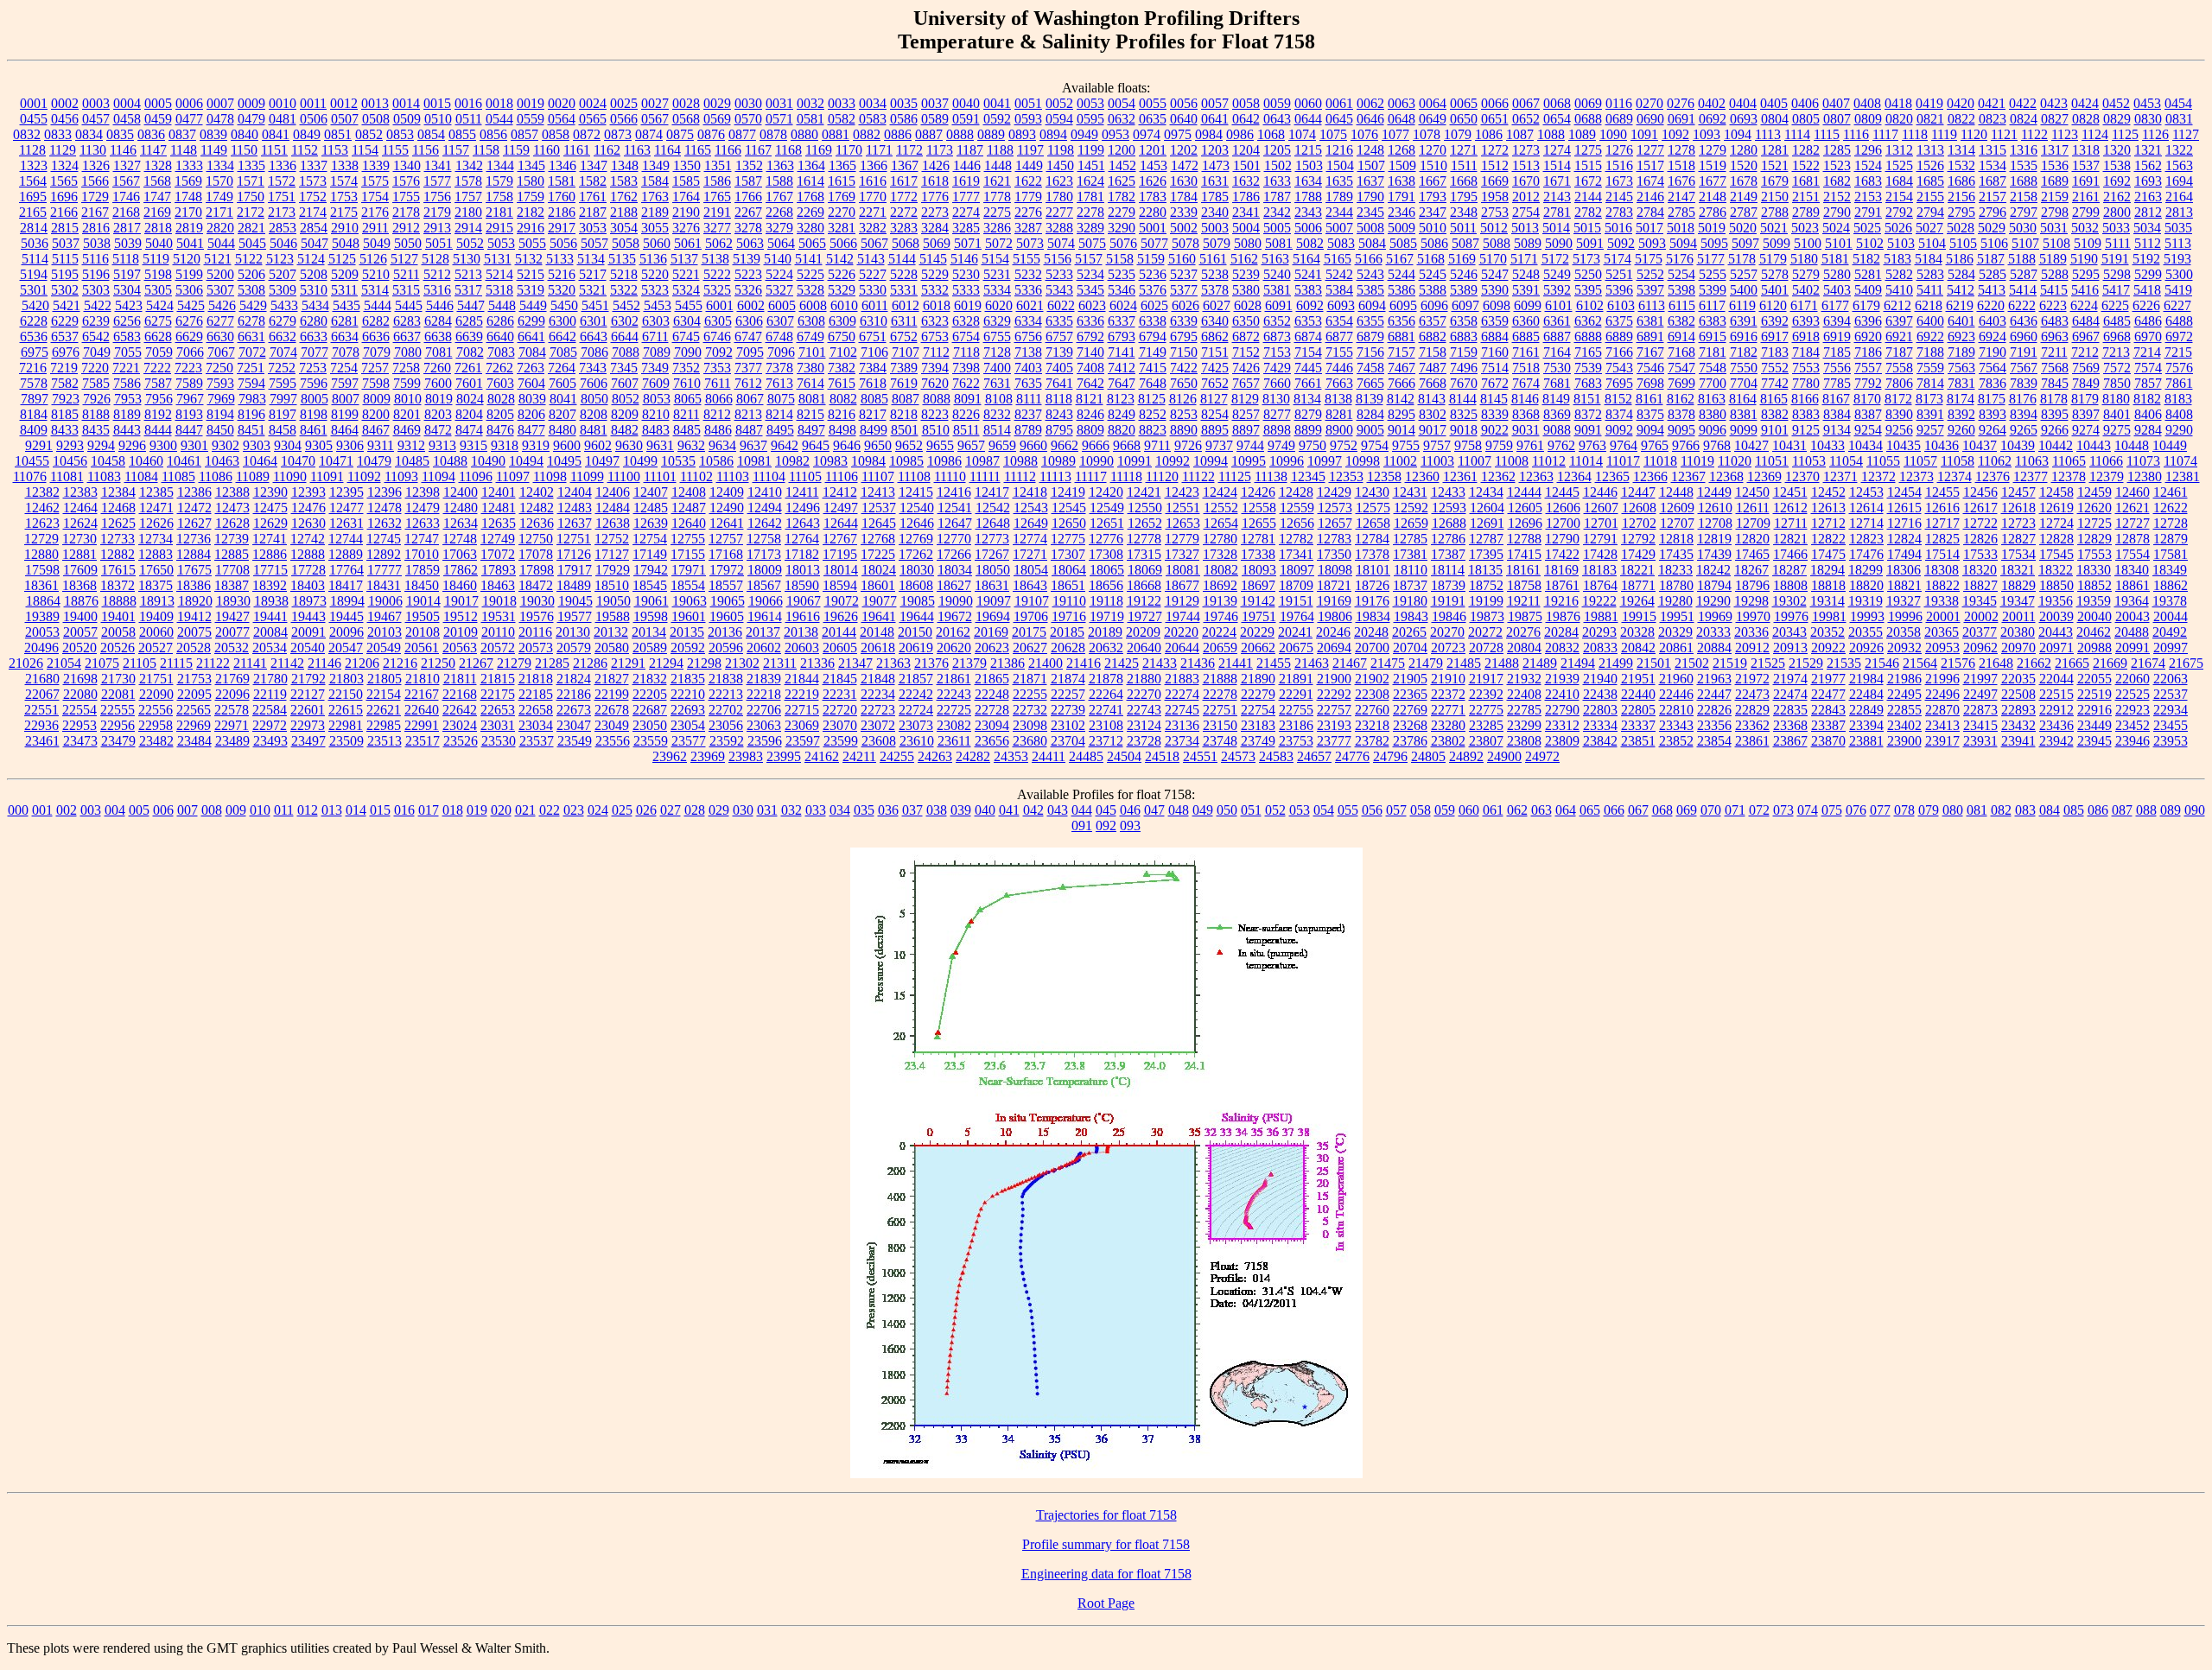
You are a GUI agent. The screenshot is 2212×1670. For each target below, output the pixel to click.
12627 (194, 523)
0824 (2024, 119)
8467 (376, 430)
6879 (1370, 337)
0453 (2147, 103)
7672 (1495, 383)
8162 (1681, 399)
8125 (1152, 399)
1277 (1650, 150)
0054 (1122, 103)
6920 (1868, 337)
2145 (1619, 197)
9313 (442, 445)
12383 (80, 492)
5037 (66, 243)
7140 (1090, 352)
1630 (1184, 181)
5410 (1899, 290)
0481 (283, 119)
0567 (655, 119)
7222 (157, 368)
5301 (34, 290)
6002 (751, 305)
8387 (1868, 414)
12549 (1107, 508)
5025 (1867, 228)
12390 (270, 492)
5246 (1464, 274)
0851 (338, 134)
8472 (438, 430)
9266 (2055, 430)
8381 (1744, 414)
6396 (1868, 321)
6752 (904, 337)
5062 (719, 243)
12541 (955, 508)
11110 (950, 476)
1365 (842, 165)
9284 (2148, 430)
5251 (1619, 274)
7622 (966, 383)
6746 (717, 337)
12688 (1449, 523)
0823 (1993, 119)
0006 (189, 103)
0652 (1526, 119)
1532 (1961, 165)
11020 (1735, 461)
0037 (935, 103)
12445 (1562, 492)
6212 (1897, 305)
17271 (1030, 554)
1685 (1930, 181)
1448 (998, 165)
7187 (1899, 352)
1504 (1340, 165)
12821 (1790, 539)
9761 (1530, 445)
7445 (1308, 368)
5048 (346, 243)
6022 (1061, 305)
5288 (2055, 274)
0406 (1805, 103)
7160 (1495, 352)
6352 (1277, 321)
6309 (842, 321)
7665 (1370, 383)
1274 (1557, 150)
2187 (593, 212)
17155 (688, 554)
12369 (1764, 476)
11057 (1920, 461)
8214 (779, 414)
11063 (2032, 461)
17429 (1638, 554)
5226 (842, 274)
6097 (1465, 305)
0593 (1028, 119)
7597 (345, 383)
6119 (1742, 305)
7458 (1370, 368)
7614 (810, 383)
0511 (469, 119)
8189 (127, 414)
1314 (1961, 150)
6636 (376, 337)
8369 (1557, 414)
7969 (221, 399)
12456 (1980, 492)
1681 (1806, 181)
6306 (749, 321)
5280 (1837, 274)
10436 (1942, 445)
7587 (158, 383)
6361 (1557, 321)
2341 (1246, 212)
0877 (742, 134)
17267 (992, 554)
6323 (935, 321)
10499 (640, 461)
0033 (842, 103)
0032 (810, 103)
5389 (1464, 290)
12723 (2018, 523)
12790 (1562, 539)
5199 (189, 274)
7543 (1619, 368)
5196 (96, 274)
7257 (375, 368)
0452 (2116, 103)
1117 (1885, 134)
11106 (842, 476)
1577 (437, 181)
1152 (305, 150)
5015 (1587, 228)
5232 (1028, 274)
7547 (1681, 368)
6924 (1993, 337)
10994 (1211, 461)
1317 (2055, 150)
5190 (2084, 259)
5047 (315, 243)
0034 (873, 103)
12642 (765, 523)
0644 (1308, 119)
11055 (1883, 461)
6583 (127, 337)
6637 (407, 337)
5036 (35, 243)
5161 (1213, 259)
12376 (1993, 476)
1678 (1744, 181)
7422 (1184, 368)
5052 (470, 243)
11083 (104, 476)
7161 (1526, 352)
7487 (1433, 368)
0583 (873, 119)
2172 (251, 212)
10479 (374, 461)
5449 (533, 305)
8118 (1059, 399)
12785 (1410, 539)
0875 (680, 134)
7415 (1153, 368)
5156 (1058, 259)
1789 (1339, 197)
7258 (406, 368)
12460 (2133, 492)
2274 (966, 212)
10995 (1249, 461)
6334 (1028, 321)
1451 (1091, 165)
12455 (1942, 492)
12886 (270, 554)
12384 (118, 492)
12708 (1715, 523)
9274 (2086, 430)
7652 (1215, 383)
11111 (985, 476)
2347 (1433, 212)
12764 (802, 539)
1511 (1464, 165)
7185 (1837, 352)
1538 (2117, 165)
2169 (157, 212)
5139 (747, 259)
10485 (412, 461)
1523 (1837, 165)
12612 (1790, 508)
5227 (873, 274)
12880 (41, 554)
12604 (1487, 508)
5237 (1184, 274)
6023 (1092, 305)
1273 (1526, 150)
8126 (1183, 399)
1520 (1744, 165)
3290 (1122, 228)
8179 (2085, 399)
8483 (656, 430)
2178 (406, 212)
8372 (1588, 414)
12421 (1144, 492)
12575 (1373, 508)
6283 (407, 321)
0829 (2117, 119)
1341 (438, 165)
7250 (219, 368)
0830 (2148, 119)
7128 (997, 352)
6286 (500, 321)
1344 (500, 165)
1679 (1775, 181)
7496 (1464, 368)
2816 (96, 228)
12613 (1828, 508)
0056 (1184, 103)
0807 (1837, 119)
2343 (1308, 212)
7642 (1090, 383)
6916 (1744, 337)
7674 (1526, 383)
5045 (252, 243)
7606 (594, 383)
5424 (160, 305)
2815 (65, 228)
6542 (96, 337)
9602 (598, 445)
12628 (232, 523)
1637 (1370, 181)
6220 (1991, 305)
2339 (1184, 212)
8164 (1743, 399)
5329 (842, 290)
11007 (1475, 461)
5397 (1650, 290)
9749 (1281, 445)
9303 (257, 445)
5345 (1090, 290)
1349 (656, 165)
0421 (1992, 103)
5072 (999, 243)
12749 (498, 539)
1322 (2179, 150)
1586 (717, 181)
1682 (1837, 181)
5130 (467, 259)
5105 (1963, 243)
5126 (373, 259)
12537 (879, 508)
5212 (437, 274)
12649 (1031, 523)
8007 (346, 399)
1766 (748, 197)
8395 (2055, 414)
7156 (1370, 352)
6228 (34, 321)
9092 (1619, 430)
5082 (1310, 243)
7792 (1868, 383)
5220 (655, 274)
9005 (1370, 430)
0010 (283, 103)
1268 (1402, 150)
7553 (1806, 368)
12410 (765, 492)
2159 (2055, 197)
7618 (873, 383)
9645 (816, 445)
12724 (2056, 523)
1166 (728, 150)
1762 (624, 197)
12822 (1828, 539)
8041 (563, 399)
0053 (1090, 103)
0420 (1961, 103)
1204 (1246, 150)
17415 (1524, 554)
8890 (1184, 430)
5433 (284, 305)
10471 (336, 461)
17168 (726, 554)
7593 (220, 383)
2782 (1588, 212)
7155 (1339, 352)
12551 (1183, 508)
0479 (251, 119)
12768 (878, 539)
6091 (1279, 305)
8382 (1775, 414)
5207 (283, 274)
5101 (1839, 243)
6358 (1464, 321)
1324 (65, 165)
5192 (2146, 259)
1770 (873, 197)
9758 (1468, 445)
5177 (1711, 259)
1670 (1526, 181)
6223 (2053, 305)
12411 (802, 492)
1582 (593, 181)
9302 (226, 445)
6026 (1185, 305)
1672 (1588, 181)
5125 (342, 259)
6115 (1682, 305)
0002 (65, 103)
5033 (2116, 228)
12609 (1677, 508)
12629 (270, 523)
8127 (1214, 399)
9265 (2024, 430)
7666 (1402, 383)
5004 (1246, 228)
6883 (1464, 337)
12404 (575, 492)
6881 (1402, 337)
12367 (1688, 476)
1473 (1216, 165)
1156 (426, 150)
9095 (1681, 430)
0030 (748, 103)
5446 (440, 305)
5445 (409, 305)
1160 (547, 150)
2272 (904, 212)
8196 (251, 414)
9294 (101, 445)
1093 (1707, 134)
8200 (376, 414)
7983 (252, 399)
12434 (1486, 492)
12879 (2171, 539)
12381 (2183, 476)
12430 (1372, 492)
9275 (2117, 430)
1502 (1278, 165)
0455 (34, 119)
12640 (689, 523)
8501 (905, 430)
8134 (1307, 399)
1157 (456, 150)
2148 (1713, 197)
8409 (34, 430)
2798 (2055, 212)
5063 (750, 243)
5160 (1182, 259)
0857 (524, 134)
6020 (999, 305)
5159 (1151, 259)
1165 (698, 150)
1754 (375, 197)
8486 (718, 430)
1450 (1060, 165)
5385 (1370, 290)
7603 (500, 383)
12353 (1346, 476)
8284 (1370, 414)
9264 (1993, 430)
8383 (1806, 414)
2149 (1744, 197)
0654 (1557, 119)
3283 (904, 228)
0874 (649, 134)
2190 (686, 212)
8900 (1339, 430)
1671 (1557, 181)
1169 (819, 150)
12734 (156, 539)
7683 (1588, 383)
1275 (1588, 150)
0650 (1464, 119)
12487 (689, 508)
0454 (2178, 103)
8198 (314, 414)
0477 (189, 119)
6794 (1153, 337)
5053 (501, 243)
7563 (1961, 368)
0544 (499, 119)
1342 (469, 165)
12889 (346, 554)
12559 (1297, 508)
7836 (1993, 383)
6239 (96, 321)
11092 (364, 476)
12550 (1145, 508)
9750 (1313, 445)
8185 (65, 414)
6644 (625, 337)
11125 (1235, 476)
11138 (1271, 476)
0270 (1649, 103)
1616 (873, 181)
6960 (2024, 337)
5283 (1930, 274)
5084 (1372, 243)
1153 (335, 150)
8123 (1121, 399)
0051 (1028, 103)
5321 (593, 290)
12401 (499, 492)
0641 (1215, 119)
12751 (574, 539)
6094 (1372, 305)
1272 (1495, 150)
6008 (813, 305)
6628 (158, 337)
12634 (461, 523)
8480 (563, 430)
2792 (1899, 212)
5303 (96, 290)
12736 (194, 539)
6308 (811, 321)
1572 (282, 181)
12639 (651, 523)
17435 (1676, 554)
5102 (1870, 243)
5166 (1369, 259)
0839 (213, 134)
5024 (1836, 228)
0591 (966, 119)
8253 (1184, 414)
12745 (384, 539)
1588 (779, 181)
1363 (780, 165)
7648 (1153, 383)
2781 (1557, 212)
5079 (1217, 243)
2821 (251, 228)
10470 (298, 461)
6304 (687, 321)
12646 (917, 523)
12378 (2069, 476)
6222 (2022, 305)
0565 (593, 119)
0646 (1370, 119)
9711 (1157, 445)
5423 (129, 305)
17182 (802, 554)
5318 (499, 290)
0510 (438, 119)
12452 (1828, 492)
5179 (1773, 259)
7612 (748, 383)
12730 (79, 539)
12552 (1221, 508)
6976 (66, 352)
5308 (251, 290)
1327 (127, 165)
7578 (34, 383)
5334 (997, 290)
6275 (158, 321)
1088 (1551, 134)
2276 (1028, 212)
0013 (375, 103)
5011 (1463, 228)
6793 (1122, 337)
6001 (720, 305)
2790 (1837, 212)
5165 (1338, 259)
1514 (1557, 165)
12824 (1904, 539)
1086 (1489, 134)
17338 (1258, 554)
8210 (656, 414)
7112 (936, 352)
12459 (2094, 492)
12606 (1563, 508)
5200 (220, 274)
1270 (1433, 150)
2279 (1122, 212)
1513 (1526, 165)
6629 (189, 337)
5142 (840, 259)
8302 (1433, 414)
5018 (1681, 228)
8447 (189, 430)
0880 (804, 134)
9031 (1526, 430)
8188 (96, 414)
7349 (655, 368)
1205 (1277, 150)
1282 (1806, 150)
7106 (874, 352)
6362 (1588, 321)
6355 (1370, 321)
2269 (810, 212)
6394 (1837, 321)
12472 (194, 508)
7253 (313, 368)
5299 (2148, 274)
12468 (118, 508)
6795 (1184, 337)
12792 (1638, 539)
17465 (1752, 554)
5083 (1341, 243)
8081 (812, 399)
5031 (2054, 228)
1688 (2024, 181)
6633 (314, 337)
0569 (717, 119)
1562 (2148, 165)
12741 (270, 539)
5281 (1868, 274)
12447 (1638, 492)
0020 (562, 103)
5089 (1528, 243)
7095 (750, 352)
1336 (283, 165)
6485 (2117, 321)
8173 (1929, 399)
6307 (780, 321)
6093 (1341, 305)
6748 (779, 337)
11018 (1660, 461)
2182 (531, 212)
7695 (1619, 383)
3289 (1090, 228)
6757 (1059, 337)
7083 (501, 352)
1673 (1619, 181)
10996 (1287, 461)
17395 (1486, 554)
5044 (221, 243)
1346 (563, 165)
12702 (1639, 523)
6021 (1030, 305)
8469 (407, 430)
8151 (1587, 399)
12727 (2133, 523)
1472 (1185, 165)
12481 (499, 508)
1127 (2186, 134)
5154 (995, 259)
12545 (1069, 508)
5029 (1992, 228)
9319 (536, 445)
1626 (1153, 181)
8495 (780, 430)
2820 (220, 228)
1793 (1433, 197)
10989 (1058, 461)
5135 (622, 259)
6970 (2148, 337)
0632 (1122, 119)
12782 (1296, 539)
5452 (626, 305)
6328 (966, 321)
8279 (1308, 414)
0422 (2023, 103)
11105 (805, 476)
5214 (499, 274)
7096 (781, 352)
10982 (792, 461)
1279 (1713, 150)
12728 (2171, 523)
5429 (253, 305)
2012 (1526, 197)
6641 (531, 337)
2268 (779, 212)
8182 (2147, 399)
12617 (1980, 508)
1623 (1059, 181)
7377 (748, 368)
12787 (1486, 539)
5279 (1806, 274)
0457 (96, 119)
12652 (1145, 523)
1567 (126, 181)
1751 (282, 197)
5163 (1275, 259)
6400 (1930, 321)
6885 (1526, 337)
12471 (156, 508)
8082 (843, 399)
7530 (1557, 368)
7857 (2148, 383)
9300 (163, 445)
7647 (1122, 383)
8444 (158, 430)
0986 (1240, 134)
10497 (602, 461)
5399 (1713, 290)
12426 (1258, 492)
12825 (1942, 539)
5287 (2024, 274)
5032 (2085, 228)
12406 (613, 492)
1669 (1495, 181)
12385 (156, 492)
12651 (1107, 523)
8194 (220, 414)
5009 (1402, 228)
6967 (2086, 337)
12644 (841, 523)
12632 (385, 523)
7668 (1433, 383)
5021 (1774, 228)
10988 (1020, 461)
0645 (1339, 119)
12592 (1411, 508)
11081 (67, 476)
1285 (1837, 150)
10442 (2056, 445)
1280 (1744, 150)
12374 (1955, 476)
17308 (1106, 554)
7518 (1526, 368)
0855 (462, 134)
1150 (244, 150)
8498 (842, 430)
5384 (1339, 290)
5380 (1246, 290)
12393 (308, 492)
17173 (764, 554)
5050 (408, 243)
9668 (1127, 445)
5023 (1805, 228)
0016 (468, 103)
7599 (407, 383)
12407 (651, 492)
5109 (2088, 243)
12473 (232, 508)
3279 (779, 228)
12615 (1904, 508)
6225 (2115, 305)
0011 (313, 103)
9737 (1219, 445)
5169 (1462, 259)
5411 (1930, 290)
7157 (1402, 352)
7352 (686, 368)
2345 (1370, 212)
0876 (711, 134)
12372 (1878, 476)
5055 (532, 243)
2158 (2024, 197)
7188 (1930, 352)
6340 (1215, 321)
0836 (151, 134)
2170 (188, 212)
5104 (1932, 243)
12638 (613, 523)
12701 (1601, 523)
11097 (513, 476)
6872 (1246, 337)
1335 (251, 165)
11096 (476, 476)
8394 (2024, 414)
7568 (2055, 368)
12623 (42, 523)
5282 (1899, 274)
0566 (624, 119)
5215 (531, 274)
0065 (1464, 103)
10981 (754, 461)
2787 (1744, 212)
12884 (194, 554)
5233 (1059, 274)
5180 (1804, 259)
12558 (1259, 508)
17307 (1068, 554)
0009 (251, 103)
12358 (1384, 476)
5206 (251, 274)
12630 (308, 523)
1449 (1029, 165)
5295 (2086, 274)
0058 (1246, 103)
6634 (345, 337)
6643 (594, 337)
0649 (1433, 119)
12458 (2056, 492)
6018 (937, 305)
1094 (1738, 134)
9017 (1433, 430)
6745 (686, 337)
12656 (1297, 523)
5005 (1277, 228)
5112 (2148, 243)
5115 (65, 259)
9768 (1717, 445)
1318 (2086, 150)
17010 (422, 554)
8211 (686, 414)
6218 (1929, 305)
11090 (290, 476)
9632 (691, 445)
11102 (696, 476)
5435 (346, 305)
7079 (377, 352)
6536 (34, 337)
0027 (655, 103)
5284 (1961, 274)
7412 (1122, 368)
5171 (1524, 259)
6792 (1090, 337)
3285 (966, 228)
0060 (1308, 103)
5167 (1400, 259)
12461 (2171, 492)
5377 (1184, 290)
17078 (536, 554)
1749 (219, 197)
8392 (1961, 414)
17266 (954, 554)
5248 (1526, 274)
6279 (283, 321)
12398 (423, 492)
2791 (1868, 212)
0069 (1588, 103)
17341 (1296, 554)
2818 (158, 228)
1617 (904, 181)
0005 (158, 103)
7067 (221, 352)
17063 (460, 554)
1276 (1619, 150)
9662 (1065, 445)
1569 (188, 181)
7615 (842, 383)
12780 (1220, 539)
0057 (1215, 103)
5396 (1619, 290)
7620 (935, 383)
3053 (593, 228)
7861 (2179, 383)
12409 (727, 492)
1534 (1993, 165)
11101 (660, 476)
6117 (1712, 305)
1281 (1775, 150)
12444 (1524, 492)
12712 (1828, 523)
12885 (232, 554)
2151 (1806, 197)
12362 (1498, 476)
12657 (1335, 523)
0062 (1370, 103)
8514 (997, 430)
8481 (594, 430)
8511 (966, 430)
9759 (1499, 445)
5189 (2053, 259)
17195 (840, 554)
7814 (1930, 383)
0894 (1053, 134)
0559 (531, 119)
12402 (537, 492)
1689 (2055, 181)
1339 (376, 165)
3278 (748, 228)
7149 (1153, 352)
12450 (1752, 492)
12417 (992, 492)
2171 (219, 212)
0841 (276, 134)
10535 (678, 461)
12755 (688, 539)
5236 (1153, 274)
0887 (929, 134)
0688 (1588, 119)
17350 (1334, 554)
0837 (182, 134)
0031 (779, 103)
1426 (936, 165)
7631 (997, 383)
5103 (1901, 243)
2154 (1899, 197)
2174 (313, 212)
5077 (1154, 243)
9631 (660, 445)
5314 (375, 290)
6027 (1217, 305)
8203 (438, 414)
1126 (2155, 134)
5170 (1493, 259)
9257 (1930, 430)
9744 (1250, 445)
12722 (1980, 523)
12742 (308, 539)
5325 (717, 290)
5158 (1120, 259)
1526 (1930, 165)
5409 (1868, 290)
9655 (940, 445)
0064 (1433, 103)
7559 (1930, 368)
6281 (345, 321)
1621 (997, 181)
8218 (904, 414)
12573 (1335, 508)
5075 (1092, 243)
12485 (651, 508)
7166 (1619, 352)
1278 (1681, 150)
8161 (1649, 399)
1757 (468, 197)
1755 (406, 197)
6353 (1308, 321)
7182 (1744, 352)
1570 (219, 181)
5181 (1835, 259)
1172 (909, 150)
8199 (345, 414)
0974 (1147, 134)
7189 (1961, 352)
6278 (251, 321)
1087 (1520, 134)
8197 (283, 414)
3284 (935, 228)
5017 (1649, 228)
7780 (1806, 383)
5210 (376, 274)
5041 (190, 243)
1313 (1930, 150)
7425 (1215, 368)
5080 (1248, 243)
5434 (315, 305)
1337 (314, 165)
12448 (1676, 492)
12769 (916, 539)
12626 (156, 523)
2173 (282, 212)
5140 (778, 259)
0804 (1775, 119)
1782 (1122, 197)
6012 (906, 305)
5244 (1402, 274)
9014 (1402, 430)
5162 (1244, 259)
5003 (1215, 228)
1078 (1427, 134)
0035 (904, 103)
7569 (2086, 368)
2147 (1681, 197)
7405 (1059, 368)
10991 (1135, 461)
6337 (1122, 321)
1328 (158, 165)
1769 (842, 197)
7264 (562, 368)
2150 (1775, 197)
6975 (35, 352)
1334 (220, 165)
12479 (423, 508)
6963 (2055, 337)
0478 (220, 119)
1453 (1154, 165)
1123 (2065, 134)
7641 (1059, 383)
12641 (727, 523)
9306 (350, 445)
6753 (935, 337)
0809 (1868, 119)
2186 (562, 212)
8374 (1619, 414)
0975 (1178, 134)
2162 (2117, 197)
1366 (874, 165)
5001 (1153, 228)
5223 (748, 274)
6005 (782, 305)
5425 (191, 305)
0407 (1836, 103)
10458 (108, 461)
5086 (1434, 243)
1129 (63, 150)
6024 (1123, 305)
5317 (468, 290)
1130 (93, 150)
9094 (1650, 430)
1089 (1582, 134)
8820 (1122, 430)
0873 (618, 134)
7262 (499, 368)
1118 (1915, 134)
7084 (532, 352)
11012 (1549, 461)
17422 (1562, 554)
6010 (844, 305)
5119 (156, 259)
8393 (1993, 414)
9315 (474, 445)
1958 (1495, 197)
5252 (1650, 274)
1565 (64, 181)
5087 (1465, 243)
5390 (1495, 290)
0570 (748, 119)
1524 (1868, 165)
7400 (997, 368)
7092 (719, 352)
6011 (875, 305)
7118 (966, 352)
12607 (1601, 508)
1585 (686, 181)
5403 (1837, 290)
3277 (717, 228)
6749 (810, 337)
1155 (395, 150)
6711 (655, 337)
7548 (1713, 368)
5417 (2116, 290)
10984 (868, 461)
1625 (1122, 181)
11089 (253, 476)
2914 (468, 228)
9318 (505, 445)
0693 (1744, 119)
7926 (97, 399)
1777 (966, 197)
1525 (1899, 165)
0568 (686, 119)
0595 (1090, 119)
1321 (2148, 150)
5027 (1929, 228)
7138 (1028, 352)
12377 (2031, 476)
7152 (1246, 352)
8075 (781, 399)
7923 (66, 399)
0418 (1898, 103)
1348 (625, 165)
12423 (1182, 492)
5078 (1185, 243)
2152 (1837, 197)
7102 (843, 352)
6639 (469, 337)
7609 (656, 383)
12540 (917, 508)
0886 (898, 134)
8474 (469, 430)
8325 (1464, 414)
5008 (1370, 228)
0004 (127, 103)
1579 (499, 181)
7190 (1993, 352)
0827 (2055, 119)
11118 (1126, 476)
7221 (126, 368)
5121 (218, 259)
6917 (1775, 337)
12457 (2018, 492)
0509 (407, 119)
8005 (315, 399)
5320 (562, 290)
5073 (1030, 243)
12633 (423, 523)
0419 (1929, 103)
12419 (1068, 492)
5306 (189, 290)
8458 (283, 430)
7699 (1681, 383)
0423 (2054, 103)
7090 (688, 352)
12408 (689, 492)
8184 (34, 414)
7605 (563, 383)
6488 (2179, 321)
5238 (1215, 274)
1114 (1797, 134)
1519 (1713, 165)
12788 (1524, 539)
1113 (1768, 134)
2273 (935, 212)
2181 (499, 212)
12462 (42, 508)
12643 (803, 523)
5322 (624, 290)
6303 (656, 321)
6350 (1246, 321)
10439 (2018, 445)
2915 (499, 228)
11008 (1512, 461)
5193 (2177, 259)
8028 (501, 399)
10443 (2094, 445)
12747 (422, 539)
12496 (803, 508)
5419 (2178, 290)
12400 (461, 492)
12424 (1220, 492)
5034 (2147, 228)
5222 (717, 274)
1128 (32, 150)
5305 (158, 290)
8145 (1494, 399)
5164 (1306, 259)
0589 (935, 119)
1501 (1247, 165)
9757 (1437, 445)
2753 (1495, 212)
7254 (344, 368)
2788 (1775, 212)
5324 (686, 290)
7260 (437, 368)
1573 (313, 181)
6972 (2179, 337)
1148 (184, 150)
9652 (909, 445)
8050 (594, 399)
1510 (1433, 165)
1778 (997, 197)
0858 (556, 134)
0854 (431, 134)
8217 (873, 414)
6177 (1835, 305)
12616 (1942, 508)
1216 (1339, 150)
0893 (1022, 134)
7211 (2054, 352)
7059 (159, 352)
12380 (2145, 476)
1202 (1184, 150)
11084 (141, 476)
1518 (1681, 165)
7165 (1588, 352)
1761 (593, 197)
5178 (1742, 259)
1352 (749, 165)
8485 (687, 430)
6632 (283, 337)
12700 (1563, 523)
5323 (655, 290)
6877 (1339, 337)
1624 (1090, 181)
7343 (593, 368)
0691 (1681, 119)
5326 (748, 290)
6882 (1433, 337)
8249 (1122, 414)
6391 (1744, 321)
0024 (593, 103)
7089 (657, 352)
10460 (146, 461)
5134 (591, 259)
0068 (1557, 103)
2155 (1930, 197)
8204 (469, 414)
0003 (96, 103)
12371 (1840, 476)
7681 (1557, 383)
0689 (1619, 119)
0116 (1619, 103)
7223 (188, 368)
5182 (1866, 259)
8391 (1930, 414)
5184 (1929, 259)
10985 (906, 461)
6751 (873, 337)
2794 (1930, 212)
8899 (1308, 430)
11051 (1772, 461)
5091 (1590, 243)
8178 (2054, 399)
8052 (626, 399)
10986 (944, 461)
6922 (1930, 337)
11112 (1020, 476)
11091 (327, 476)
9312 (411, 445)
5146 (964, 259)
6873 (1277, 337)
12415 (916, 492)
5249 (1557, 274)
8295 (1402, 414)
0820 (1899, 119)
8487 (749, 430)
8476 (500, 430)
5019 (1712, 228)
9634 (722, 445)
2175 (344, 212)
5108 (2056, 243)
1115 (1827, 134)
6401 (1961, 321)
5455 (689, 305)
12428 (1296, 492)
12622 (2171, 508)
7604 (531, 383)
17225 (878, 554)
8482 (625, 430)
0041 (997, 103)
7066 (190, 352)
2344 (1339, 212)
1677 (1713, 181)
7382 (842, 368)
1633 (1277, 181)
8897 (1246, 430)
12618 (2018, 508)
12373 (1916, 476)
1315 (1993, 150)
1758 (499, 197)
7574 (2148, 368)
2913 (437, 228)
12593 (1449, 508)
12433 (1448, 492)
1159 (516, 150)
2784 (1650, 212)
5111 (2118, 243)
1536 (2055, 165)
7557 (1868, 368)
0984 (1209, 134)
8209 (625, 414)
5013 (1525, 228)
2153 (1868, 197)
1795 (1464, 197)
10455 (32, 461)
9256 (1899, 430)
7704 (1744, 383)
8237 (1028, 414)
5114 (35, 259)
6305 (718, 321)
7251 (251, 368)
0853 (400, 134)
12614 (1866, 508)
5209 (345, 274)
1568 (157, 181)
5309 (283, 290)
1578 (468, 181)
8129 (1245, 399)
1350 (687, 165)
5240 (1277, 274)
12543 (1031, 508)
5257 (1744, 274)
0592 (997, 119)
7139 (1059, 352)
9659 (1002, 445)
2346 (1402, 212)
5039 (128, 243)
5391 (1526, 290)
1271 (1464, 150)
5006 (1308, 228)
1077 (1395, 134)
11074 (2180, 461)
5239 (1246, 274)
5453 (658, 305)
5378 (1215, 290)
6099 (1528, 305)
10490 (488, 461)
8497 (811, 430)
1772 (904, 197)
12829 (2094, 539)
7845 (2055, 383)
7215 (2178, 352)
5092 (1621, 243)
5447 (471, 305)
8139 (1370, 399)
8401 (2117, 414)
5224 (779, 274)
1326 (96, 165)
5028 (1961, 228)
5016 (1618, 228)
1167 (758, 150)
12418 (1030, 492)
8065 (688, 399)
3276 (686, 228)
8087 (906, 399)
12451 (1790, 492)
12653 (1183, 523)
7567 (2024, 368)
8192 (158, 414)
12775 (1068, 539)
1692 (2117, 181)
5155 (1027, 259)
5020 (1743, 228)
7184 (1806, 352)
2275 (997, 212)
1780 (1059, 197)
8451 (251, 430)
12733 (118, 539)
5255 (1713, 274)
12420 (1106, 492)
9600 (567, 445)
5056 (563, 243)
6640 (500, 337)
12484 (613, 508)
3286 (997, 228)
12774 (1030, 539)
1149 (214, 150)
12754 (650, 539)
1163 (637, 150)
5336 (1028, 290)
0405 (1774, 103)
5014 (1556, 228)
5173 (1586, 259)
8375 (1650, 414)
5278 (1775, 274)
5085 (1403, 243)
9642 (785, 445)
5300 (2179, 274)
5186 (1960, 259)
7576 (2179, 368)
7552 (1775, 368)
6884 (1495, 337)
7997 (283, 399)
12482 (537, 508)
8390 (1899, 414)
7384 (873, 368)
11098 (550, 476)
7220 (95, 368)
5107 (2025, 243)
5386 (1402, 290)
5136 (653, 259)
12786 (1448, 539)
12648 (993, 523)
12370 (1802, 476)
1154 (365, 150)
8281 (1339, 414)
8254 (1215, 414)
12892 (384, 554)
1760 (562, 197)
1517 (1650, 165)
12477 (346, 508)
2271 (873, 212)
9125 (1806, 430)
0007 (220, 103)
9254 (1868, 430)
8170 (1867, 399)
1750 (251, 197)
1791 (1402, 197)
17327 (1182, 554)
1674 (1650, 181)
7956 (159, 399)
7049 (97, 352)
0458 (127, 119)
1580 (531, 181)
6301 (594, 321)
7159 (1464, 352)
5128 (435, 259)
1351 (718, 165)
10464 (260, 461)
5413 (1992, 290)
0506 (314, 119)
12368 (1726, 476)
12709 (1753, 523)
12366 (1650, 476)
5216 (562, 274)
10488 (450, 461)
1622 (1028, 181)
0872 (587, 134)
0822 (1961, 119)
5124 (311, 259)
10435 (1904, 445)
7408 (1090, 368)
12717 (1942, 523)
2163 (2148, 197)
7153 (1277, 352)
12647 (955, 523)
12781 (1258, 539)
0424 (2085, 103)
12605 (1525, 508)
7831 (1961, 383)
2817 (127, 228)
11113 (1055, 476)
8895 (1215, 430)
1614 (810, 181)
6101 (1559, 305)
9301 (194, 445)
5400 (1744, 290)
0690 (1650, 119)
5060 (657, 243)
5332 (935, 290)
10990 (1096, 461)
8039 (532, 399)
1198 (1061, 150)
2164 (2179, 197)
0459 (158, 119)
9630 (629, 445)
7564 (1993, 368)
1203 (1215, 150)
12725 (2094, 523)
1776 (935, 197)
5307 (220, 290)
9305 (319, 445)
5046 (283, 243)
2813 (2179, 212)
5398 (1681, 290)
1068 (1271, 134)
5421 (67, 305)
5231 (997, 274)
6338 (1153, 321)
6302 (625, 321)
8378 (1681, 414)
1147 (153, 150)
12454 (1904, 492)
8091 (968, 399)
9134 (1837, 430)
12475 (270, 508)
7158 (1433, 352)
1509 (1402, 165)
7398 (966, 368)
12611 (1753, 508)
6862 (1215, 337)
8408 (2179, 414)
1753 (344, 197)
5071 (968, 243)
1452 (1122, 165)
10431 (1789, 445)
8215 (810, 414)
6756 (1028, 337)
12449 (1714, 492)
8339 (1495, 414)
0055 (1153, 103)
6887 (1557, 337)
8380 (1713, 414)
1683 (1868, 181)
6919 (1837, 337)
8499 (874, 430)
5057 (594, 243)
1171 (879, 150)
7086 (594, 352)
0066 (1495, 103)
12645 (879, 523)
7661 (1308, 383)
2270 (842, 212)
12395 (346, 492)
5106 (1994, 243)
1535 (2024, 165)
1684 (1899, 181)
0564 (562, 119)
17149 (650, 554)
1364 (811, 165)
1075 (1333, 134)
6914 (1681, 337)
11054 (1846, 461)
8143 (1432, 399)
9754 (1375, 445)
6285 (469, 321)
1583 (624, 181)
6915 (1713, 337)
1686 (1961, 181)
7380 (810, 368)
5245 (1433, 274)
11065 (2069, 461)
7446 (1339, 368)
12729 (41, 539)
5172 (1555, 259)
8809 (1090, 430)
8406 (2148, 414)
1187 (970, 150)
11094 (439, 476)
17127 (612, 554)
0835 (120, 134)
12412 (840, 492)
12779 (1182, 539)
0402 (1712, 103)
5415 (2054, 290)
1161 (577, 150)
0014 (406, 103)
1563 (2179, 165)
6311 (904, 321)
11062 (1995, 461)
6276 (189, 321)
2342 (1277, 212)
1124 (2095, 134)
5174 (1618, 259)
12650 (1069, 523)
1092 (1675, 134)
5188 (2022, 259)
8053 (657, 399)
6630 (220, 337)
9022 (1495, 430)
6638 (438, 337)
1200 (1122, 150)
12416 (954, 492)
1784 (1184, 197)
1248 (1370, 150)
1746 (126, 197)
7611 (718, 383)
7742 (1775, 383)
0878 (773, 134)
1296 (1868, 150)
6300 (563, 321)
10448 (2132, 445)
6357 (1433, 321)
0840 (245, 134)
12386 (194, 492)
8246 (1090, 414)
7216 (33, 368)
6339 (1184, 321)
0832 (27, 134)
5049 (377, 243)
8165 (1774, 399)
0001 (34, 103)
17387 (1448, 554)
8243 (1059, 414)
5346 (1122, 290)
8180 (2116, 399)
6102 (1590, 305)
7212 (2085, 352)
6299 (531, 321)
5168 (1431, 259)
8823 (1153, 430)
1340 (407, 165)
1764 (686, 197)
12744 (346, 539)
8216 (842, 414)
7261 (468, 368)
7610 (687, 383)
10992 (1173, 461)
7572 (2117, 368)
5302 (65, 290)
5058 (626, 243)
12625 (118, 523)
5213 (468, 274)
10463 (222, 461)
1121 (2004, 134)
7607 (625, 383)
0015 (437, 103)
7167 (1650, 352)
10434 (1866, 445)
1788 (1308, 197)
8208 (594, 414)
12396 (385, 492)
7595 (283, 383)
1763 (655, 197)
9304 (288, 445)
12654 (1221, 523)
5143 (871, 259)
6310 (874, 321)
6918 (1806, 337)
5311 (344, 290)
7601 (469, 383)
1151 (274, 150)
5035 (2178, 228)
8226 (966, 414)
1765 (717, 197)
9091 (1588, 430)
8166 (1805, 399)
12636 (537, 523)
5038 (97, 243)
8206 (531, 414)
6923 (1961, 337)
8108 (999, 399)
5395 (1588, 290)
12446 (1600, 492)
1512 (1495, 165)
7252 (282, 368)
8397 (2086, 414)
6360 (1526, 321)
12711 (1791, 523)
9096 (1713, 430)
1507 (1371, 165)
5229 (935, 274)
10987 (982, 461)
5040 (159, 243)
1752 (313, 197)
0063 (1402, 103)
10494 (526, 461)
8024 (470, 399)
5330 (873, 290)
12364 (1574, 476)
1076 (1364, 134)
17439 (1714, 554)
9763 (1592, 445)
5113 (2178, 243)
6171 (1804, 305)
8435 (96, 430)
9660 (1033, 445)
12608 (1639, 508)
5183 (1897, 259)
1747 (157, 197)
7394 (935, 368)
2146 (1650, 197)
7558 (1899, 368)
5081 (1279, 243)
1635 (1339, 181)
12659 (1411, 523)
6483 (2055, 321)
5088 (1497, 243)
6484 (2086, 321)
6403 (1993, 321)
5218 (624, 274)
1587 (748, 181)
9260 (1961, 430)
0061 (1339, 103)
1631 (1215, 181)
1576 (406, 181)
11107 (878, 476)
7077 (315, 352)
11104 (769, 476)
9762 (1561, 445)
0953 (1116, 134)
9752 (1344, 445)
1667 (1433, 181)
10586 (716, 461)
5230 (966, 274)
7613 (779, 383)
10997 (1325, 461)
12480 (461, 508)
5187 (1991, 259)
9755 (1406, 445)
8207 (563, 414)
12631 (346, 523)
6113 (1652, 305)
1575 (375, 181)
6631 (251, 337)
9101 (1775, 430)
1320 (2117, 150)
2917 (562, 228)
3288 (1059, 228)
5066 (843, 243)
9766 (1686, 445)
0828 (2086, 119)
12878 (2133, 539)
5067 (874, 243)
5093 (1652, 243)
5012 (1494, 228)
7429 (1277, 368)
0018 (499, 103)
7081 (439, 352)
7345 (624, 368)
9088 (1557, 430)
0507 (345, 119)
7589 (189, 383)
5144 (902, 259)
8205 (500, 414)
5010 (1433, 228)
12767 (840, 539)
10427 (1751, 445)
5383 (1308, 290)
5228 (904, 274)
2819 (189, 228)
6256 (127, 321)
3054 (624, 228)
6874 (1308, 337)
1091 (1644, 134)
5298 (2117, 274)
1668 (1464, 181)
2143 (1557, 197)
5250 (1588, 274)
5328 (810, 290)
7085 (563, 352)
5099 (1777, 243)
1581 (562, 181)
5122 (249, 259)
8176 (2023, 399)
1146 (123, 150)
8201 (407, 414)
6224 (2084, 305)
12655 (1259, 523)
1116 (1856, 134)
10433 (1827, 445)
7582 (65, 383)
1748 (188, 197)
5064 (781, 243)
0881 (836, 134)
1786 (1246, 197)
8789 (1028, 430)
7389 (904, 368)
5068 (906, 243)
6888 (1588, 337)
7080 (408, 352)
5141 (809, 259)
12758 (764, 539)
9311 (381, 445)
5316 (437, 290)
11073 (2143, 461)
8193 (189, 414)
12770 (954, 539)
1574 (344, 181)
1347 (594, 165)
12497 (841, 508)
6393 (1806, 321)
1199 (1091, 150)
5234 (1090, 274)
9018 (1464, 430)
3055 (655, 228)
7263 (531, 368)
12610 (1715, 508)
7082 (470, 352)
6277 (220, 321)
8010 (408, 399)
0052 (1059, 103)
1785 (1215, 197)
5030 (2023, 228)
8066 (719, 399)
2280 (1153, 212)
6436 (2024, 321)
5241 (1308, 274)
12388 (232, 492)
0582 (842, 119)
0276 (1681, 103)
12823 (1866, 539)
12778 (1144, 539)
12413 (878, 492)
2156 (1961, 197)
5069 (937, 243)
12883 (156, 554)
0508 (376, 119)
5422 (98, 305)
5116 (95, 259)
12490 (727, 508)
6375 (1619, 321)
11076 (30, 476)
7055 (128, 352)
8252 (1153, 414)
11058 (1958, 461)
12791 (1600, 539)
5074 (1061, 243)
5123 (280, 259)
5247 (1495, 274)
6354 (1339, 321)
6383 (1713, 321)
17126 (574, 554)
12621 (2133, 508)
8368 (1526, 414)
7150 (1184, 352)
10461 (184, 461)
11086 (216, 476)
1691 (2086, 181)
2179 (437, 212)
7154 (1308, 352)
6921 (1899, 337)
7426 (1246, 368)
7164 (1557, 352)
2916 (531, 228)
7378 (779, 368)
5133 (560, 259)
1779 (1028, 197)
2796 (1993, 212)
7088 (626, 352)
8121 (1090, 399)
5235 (1122, 274)
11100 (624, 476)
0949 (1084, 134)
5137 (684, 259)
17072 (498, 554)
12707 (1677, 523)
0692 (1713, 119)
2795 (1961, 212)
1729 (95, 197)
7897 (35, 399)
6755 (997, 337)
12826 (1980, 539)
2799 (2086, 212)
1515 (1588, 165)
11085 (178, 476)
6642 (563, 337)
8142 (1401, 399)
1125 (2125, 134)
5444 (378, 305)
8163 (1712, 399)
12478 (385, 508)
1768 (810, 197)
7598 (376, 383)
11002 (1400, 461)
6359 (1495, 321)
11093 (401, 476)
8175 (1992, 399)
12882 (118, 554)
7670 (1464, 383)
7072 (252, 352)
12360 (1422, 476)
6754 (966, 337)
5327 (779, 290)
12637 (575, 523)
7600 (438, 383)
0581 (810, 119)
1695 (33, 197)
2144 (1588, 197)
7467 (1402, 368)
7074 (283, 352)
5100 (1808, 243)
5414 (2023, 290)
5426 (222, 305)
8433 (65, 430)
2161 (2086, 197)
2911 (375, 228)
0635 (1153, 119)
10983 (830, 461)
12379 (2107, 476)
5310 (314, 290)
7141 (1122, 352)
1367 (905, 165)
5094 (1683, 243)
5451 (595, 305)
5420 (35, 305)
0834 (89, 134)
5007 (1339, 228)
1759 (531, 197)
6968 (2117, 337)
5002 (1184, 228)
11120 (1162, 476)
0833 (58, 134)
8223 (935, 414)
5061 (688, 243)
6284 (438, 321)
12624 (80, 523)
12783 (1334, 539)
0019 (531, 103)
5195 (65, 274)
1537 (2086, 165)
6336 (1090, 321)
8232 (997, 414)
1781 (1090, 197)
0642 (1246, 119)
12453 (1866, 492)
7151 (1215, 352)
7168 (1681, 352)
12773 (992, 539)
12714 (1866, 523)
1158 (486, 150)
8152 (1618, 399)
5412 (1961, 290)
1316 (2024, 150)
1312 (1899, 150)
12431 (1410, 492)
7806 (1899, 383)
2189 (655, 212)
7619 (904, 383)
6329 (997, 321)
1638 (1402, 181)
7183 (1775, 352)
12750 (536, 539)
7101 (812, 352)
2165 (33, 212)
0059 (1277, 103)
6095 (1403, 305)
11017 (1623, 461)
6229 (65, 321)
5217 (593, 274)
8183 (2178, 399)
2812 (2148, 212)
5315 (406, 290)
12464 (80, 508)
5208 (314, 274)
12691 (1487, 523)
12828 (2056, 539)
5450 (564, 305)
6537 (65, 337)
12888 (308, 554)
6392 (1775, 321)
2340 (1215, 212)
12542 (993, 508)
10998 (1363, 461)
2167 (95, 212)
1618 (935, 181)
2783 (1619, 212)
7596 (314, 383)
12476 (308, 508)
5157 (1089, 259)
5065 (812, 243)
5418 (2147, 290)
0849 (307, 134)
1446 (967, 165)
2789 (1806, 212)
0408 (1867, 103)
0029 (717, 103)
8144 (1463, 399)
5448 (502, 305)
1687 (1993, 181)
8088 (937, 399)
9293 (70, 445)
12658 (1373, 523)
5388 (1433, 290)
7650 (1184, 383)
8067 (750, 399)
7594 (251, 383)
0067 (1526, 103)
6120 (1773, 305)
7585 (96, 383)
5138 (715, 259)
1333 (189, 165)
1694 (2179, 181)
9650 (878, 445)
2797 (2024, 212)
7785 (1837, 383)
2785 (1681, 212)
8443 (127, 430)
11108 (914, 476)
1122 (2034, 134)
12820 (1752, 539)
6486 (2148, 321)
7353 (717, 368)
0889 (991, 134)
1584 (655, 181)
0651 (1495, 119)
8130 (1276, 399)
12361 (1460, 476)
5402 (1806, 290)
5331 (904, 290)
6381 (1650, 321)
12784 (1372, 539)
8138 (1338, 399)
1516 (1619, 165)
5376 (1153, 290)
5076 (1123, 243)
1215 (1308, 150)
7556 (1837, 368)
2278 (1090, 212)
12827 (2018, 539)
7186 (1868, 352)
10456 (70, 461)
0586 (904, 119)
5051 (439, 243)
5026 (1898, 228)
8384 (1837, 414)
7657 (1246, 383)
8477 (531, 430)
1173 (940, 150)
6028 (1248, 305)
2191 (717, 212)
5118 (126, 259)
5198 (158, 274)
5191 (2115, 259)
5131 (498, 259)
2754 (1526, 212)
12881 (79, 554)
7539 (1588, 368)
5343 (1059, 290)
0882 (867, 134)
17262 (916, 554)
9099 (1744, 430)
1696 (64, 197)
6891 (1650, 337)
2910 (345, 228)
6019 (968, 305)
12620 (2094, 508)
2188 (624, 212)
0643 (1277, 119)
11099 (587, 476)
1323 (34, 165)
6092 (1310, 305)
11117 (1091, 476)
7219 (64, 368)
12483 (575, 508)
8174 (1961, 399)
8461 (314, 430)
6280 (314, 321)
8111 (1029, 399)
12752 (612, 539)
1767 (779, 197)
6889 (1619, 337)
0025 (624, 103)
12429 (1334, 492)
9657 (971, 445)
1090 (1613, 134)
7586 (127, 383)
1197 (1030, 150)
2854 (314, 228)
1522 (1806, 165)
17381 (1410, 554)
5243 (1370, 274)
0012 (344, 103)
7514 (1495, 368)
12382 (42, 492)
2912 (406, 228)
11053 (1809, 461)
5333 (966, 290)
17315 (1144, 554)
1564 (33, 181)
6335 (1059, 321)
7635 (1028, 383)
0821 (1930, 119)
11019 (1697, 461)
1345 (531, 165)
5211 (407, 274)
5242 (1339, 274)
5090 (1559, 243)
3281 (842, 228)
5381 (1277, 290)
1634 (1308, 181)
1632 (1246, 181)
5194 (34, 274)
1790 (1370, 197)
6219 (1960, 305)
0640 (1184, 119)
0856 (493, 134)
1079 (1458, 134)
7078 (346, 352)
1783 (1153, 197)
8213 (748, 414)
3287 (1028, 228)
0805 (1806, 119)
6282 (376, 321)
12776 (1106, 539)
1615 (842, 181)
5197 (127, 274)
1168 (788, 150)
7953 (128, 399)
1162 (607, 150)
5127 (404, 259)
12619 (2056, 508)
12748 (460, 539)
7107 (906, 352)
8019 (439, 399)
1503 (1309, 165)
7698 (1650, 383)
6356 (1402, 321)
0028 (686, 103)
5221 (686, 274)
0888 (960, 134)
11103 (733, 476)
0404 (1743, 103)
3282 (873, 228)
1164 (667, 150)
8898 (1277, 430)
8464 (345, 430)
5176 (1680, 259)
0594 (1059, 119)
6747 (748, 337)
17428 (1600, 554)
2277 (1059, 212)
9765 (1655, 445)
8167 (1836, 399)
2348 (1464, 212)
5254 (1681, 274)
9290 (2179, 430)
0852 (369, 134)
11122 (1198, 476)
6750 (842, 337)
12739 (232, 539)
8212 (717, 414)
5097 (1745, 243)
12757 (726, 539)
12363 (1536, 476)
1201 (1153, 150)
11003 (1437, 461)
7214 (2147, 352)
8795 (1059, 430)
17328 (1220, 554)
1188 (1000, 150)
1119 (1944, 134)
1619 (966, 181)
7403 (1028, 368)
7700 (1713, 383)
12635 (499, 523)
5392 (1557, 290)
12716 (1904, 523)
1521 (1775, 165)
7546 (1650, 368)
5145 (933, 259)
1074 (1302, 134)
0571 (779, 119)
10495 (564, 461)
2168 (126, 212)
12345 (1308, 476)
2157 (1993, 197)
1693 (2148, 181)
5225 (810, 274)
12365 (1612, 476)
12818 (1676, 539)
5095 (1714, 243)
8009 (377, 399)
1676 (1681, 181)
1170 (849, 150)
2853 (283, 228)
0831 (2179, 119)
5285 (1993, 274)
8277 (1277, 414)
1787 (1277, 197)
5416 (2085, 290)
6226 (2146, 305)
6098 (1497, 305)
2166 (64, 212)
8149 (1556, 399)
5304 (127, 290)
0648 (1402, 119)
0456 (65, 119)
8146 (1525, 399)
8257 (1246, 414)
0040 (966, 103)
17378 (1372, 554)
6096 (1434, 305)
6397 (1899, 321)
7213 (2116, 352)
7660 (1277, 383)
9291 (39, 445)
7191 (2024, 352)
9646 (847, 445)
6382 (1681, 321)
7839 (2024, 383)
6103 (1621, 305)
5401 (1775, 290)
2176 (375, 212)
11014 (1586, 461)
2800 (2117, 212)
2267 (748, 212)
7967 (190, 399)
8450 (220, 430)
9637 (753, 445)
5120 (187, 259)
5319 (531, 290)
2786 (1713, 212)
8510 (936, 430)
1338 (345, 165)
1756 (437, 197)
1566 (95, 181)
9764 (1624, 445)
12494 (765, 508)
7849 (2086, 383)
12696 (1525, 523)
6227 (2177, 305)
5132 (529, 259)
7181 (1713, 352)
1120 (1974, 134)
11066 (2106, 461)
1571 (251, 181)
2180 (468, 212)
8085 (874, 399)
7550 (1744, 368)
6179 (1866, 305)
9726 (1188, 445)
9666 (1096, 445)
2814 (34, 228)
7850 (2117, 383)
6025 (1154, 305)
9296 (132, 445)
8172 (1898, 399)
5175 (1649, 259)
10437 (1980, 445)
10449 (2170, 445)
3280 (810, 228)
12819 (1714, 539)
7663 (1339, 383)
